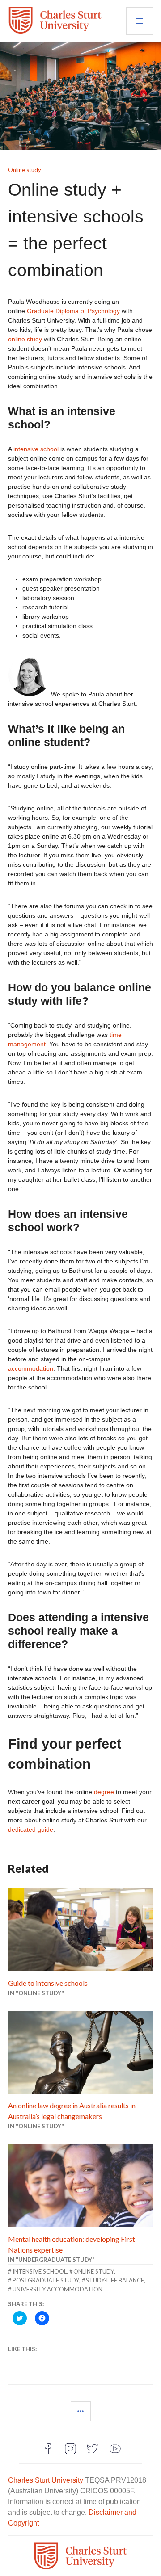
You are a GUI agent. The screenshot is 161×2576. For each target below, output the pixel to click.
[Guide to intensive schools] (80, 1930)
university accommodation (57, 2289)
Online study (25, 170)
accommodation (31, 1368)
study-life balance (115, 2280)
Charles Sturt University (46, 2480)
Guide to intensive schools (48, 1983)
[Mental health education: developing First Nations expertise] (80, 2186)
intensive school (36, 449)
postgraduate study (46, 2280)
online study (25, 339)
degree (104, 1792)
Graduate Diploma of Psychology (73, 311)
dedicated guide (31, 1829)
